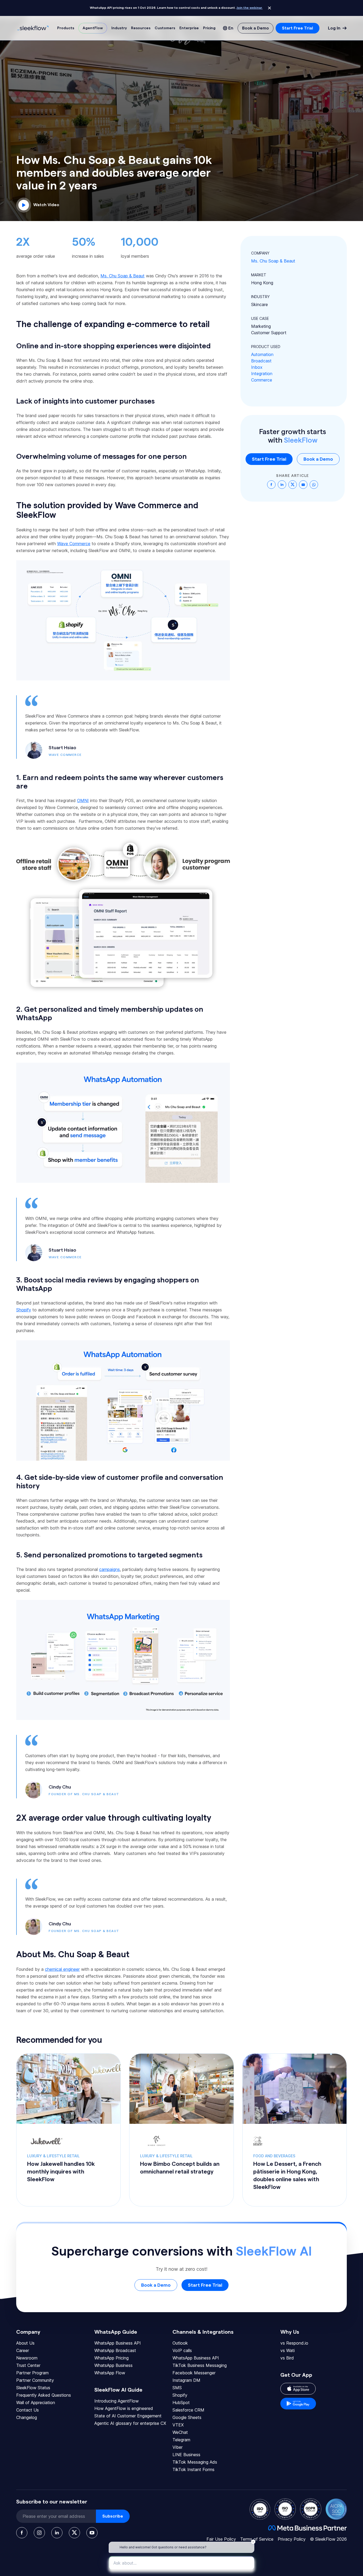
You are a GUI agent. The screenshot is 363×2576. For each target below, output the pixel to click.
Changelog (27, 2417)
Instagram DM (186, 2380)
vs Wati (288, 2350)
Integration (262, 374)
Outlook (180, 2343)
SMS (177, 2388)
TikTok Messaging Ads (195, 2462)
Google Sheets (187, 2417)
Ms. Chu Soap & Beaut (273, 261)
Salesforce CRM (188, 2410)
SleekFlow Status (33, 2388)
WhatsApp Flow (110, 2373)
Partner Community (35, 2380)
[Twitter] (74, 2533)
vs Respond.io (294, 2343)
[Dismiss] (269, 8)
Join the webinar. (250, 8)
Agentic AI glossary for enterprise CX (130, 2423)
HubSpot (181, 2403)
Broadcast (261, 361)
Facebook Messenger (194, 2373)
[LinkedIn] (57, 2533)
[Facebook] (22, 2533)
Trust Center (28, 2365)
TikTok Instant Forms (193, 2469)
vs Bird (287, 2358)
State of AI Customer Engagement (128, 2416)
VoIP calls (182, 2350)
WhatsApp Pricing (111, 2358)
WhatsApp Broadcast (115, 2350)
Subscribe (113, 2516)
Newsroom (27, 2358)
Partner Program (32, 2373)
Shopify (180, 2395)
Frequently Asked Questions (44, 2395)
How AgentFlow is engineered (124, 2408)
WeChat (180, 2432)
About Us (25, 2343)
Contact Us (28, 2410)
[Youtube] (92, 2533)
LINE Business (186, 2455)
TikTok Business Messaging (200, 2365)
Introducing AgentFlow (117, 2401)
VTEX (178, 2425)
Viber (178, 2447)
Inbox (257, 367)
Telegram (181, 2440)
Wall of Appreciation (36, 2403)
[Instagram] (39, 2533)
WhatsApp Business (113, 2365)
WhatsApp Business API (118, 2343)
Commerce (262, 380)
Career (23, 2350)
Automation (262, 354)
